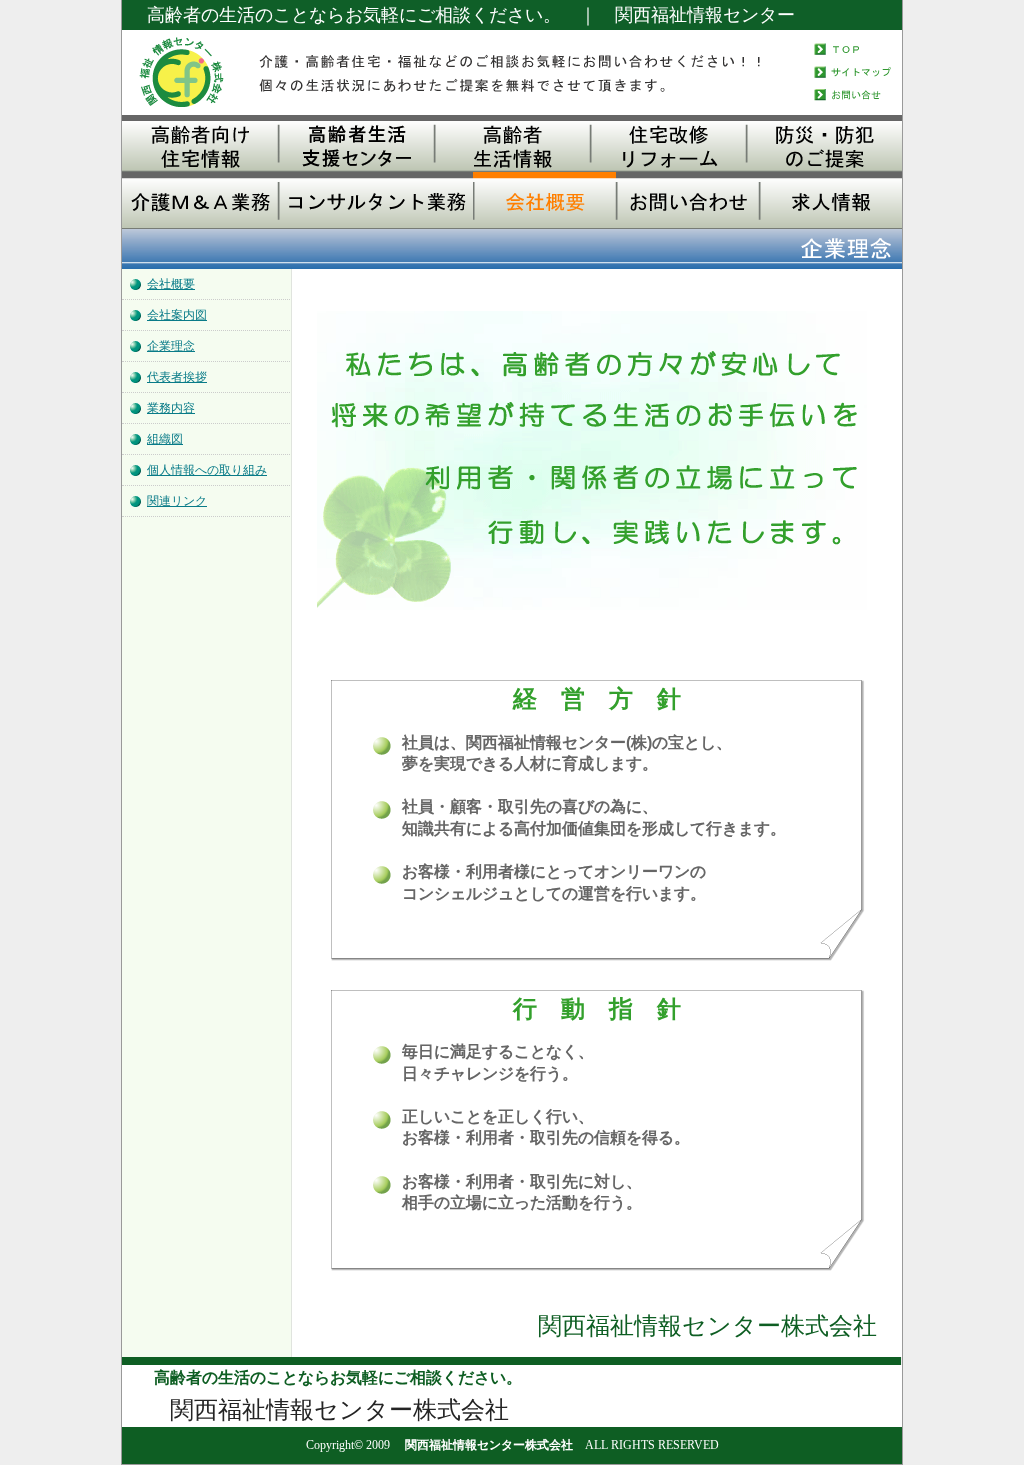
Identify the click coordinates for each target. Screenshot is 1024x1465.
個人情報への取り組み (207, 470)
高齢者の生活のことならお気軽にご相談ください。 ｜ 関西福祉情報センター (471, 15)
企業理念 (171, 346)
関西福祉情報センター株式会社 (489, 1445)
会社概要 (171, 284)
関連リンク (177, 501)
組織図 (165, 439)
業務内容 (171, 408)
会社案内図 (177, 315)
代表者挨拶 (177, 377)
